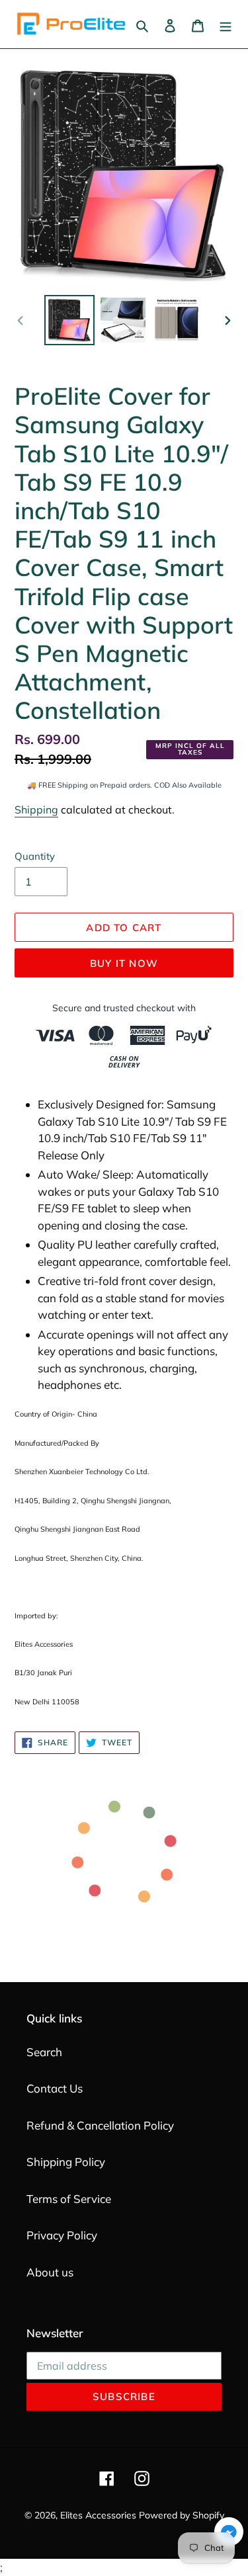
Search (44, 2052)
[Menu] (226, 24)
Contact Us (55, 2088)
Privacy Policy (62, 2235)
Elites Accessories (98, 2515)
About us (50, 2272)
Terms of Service (69, 2199)
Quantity (35, 856)
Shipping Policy (66, 2162)
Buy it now (124, 963)
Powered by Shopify (182, 2515)
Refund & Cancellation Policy (100, 2125)
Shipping (36, 810)
